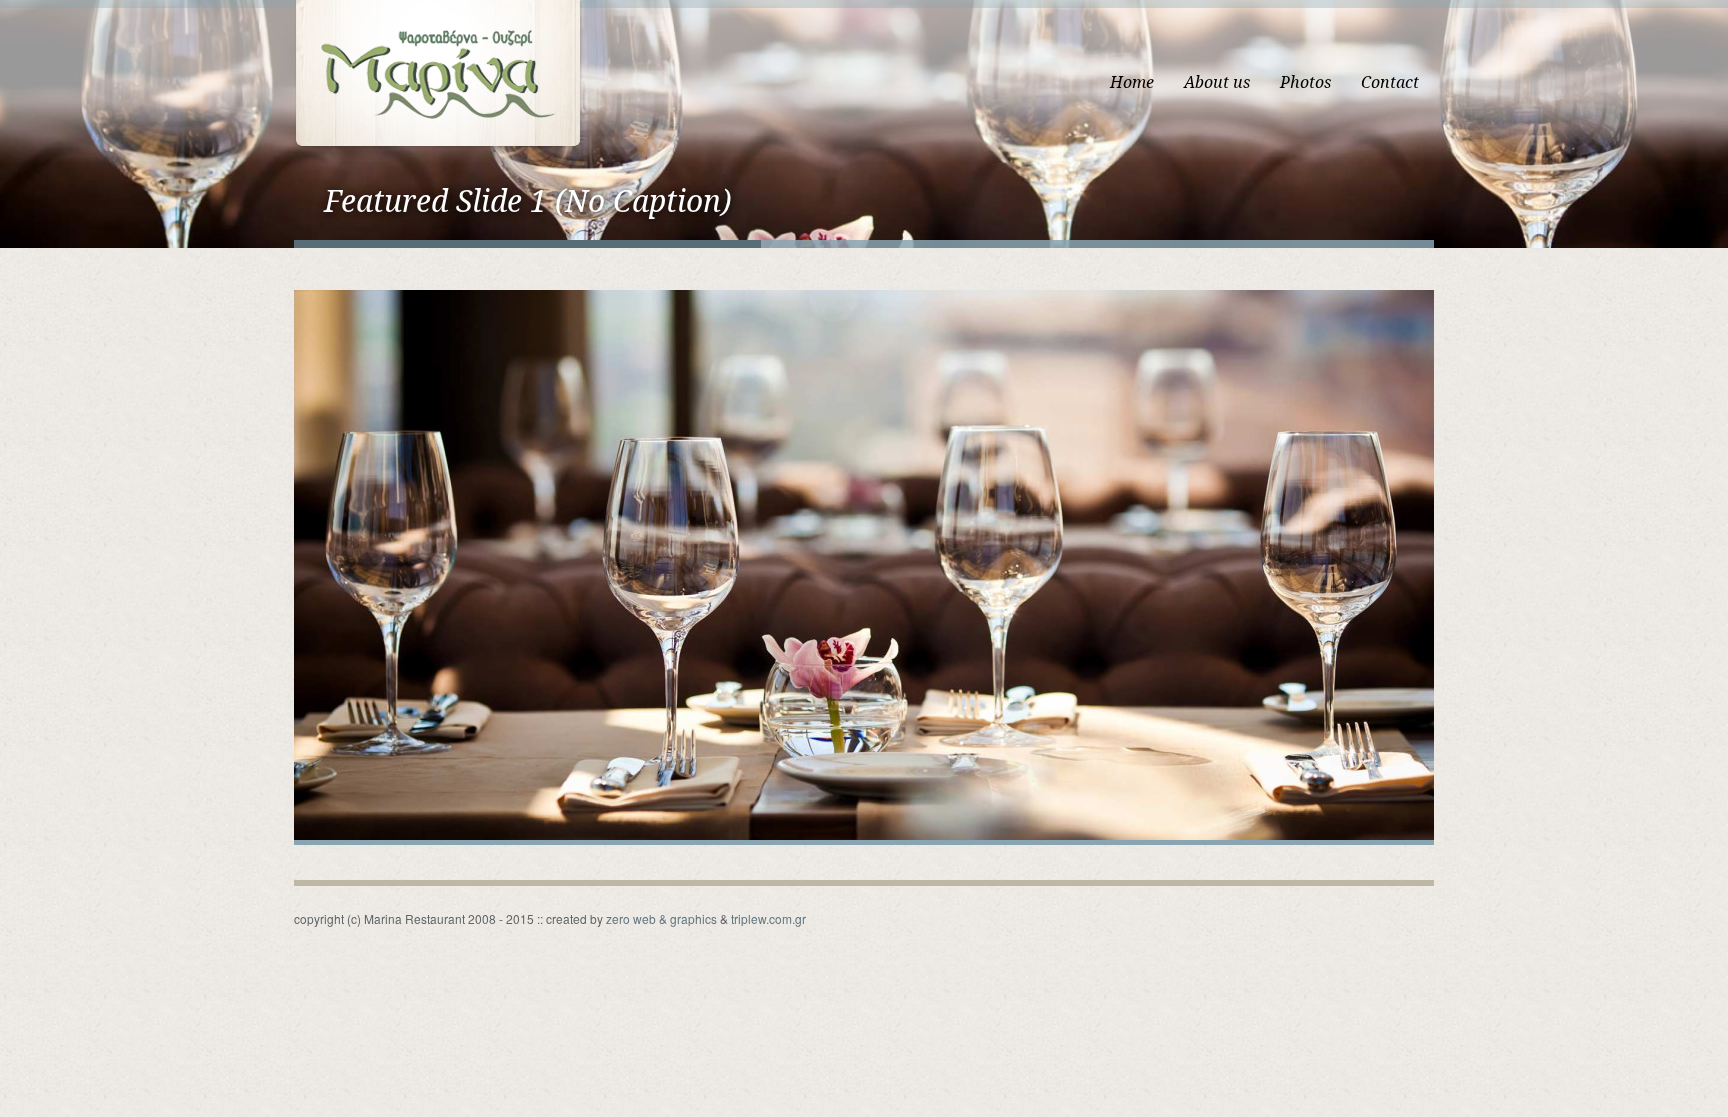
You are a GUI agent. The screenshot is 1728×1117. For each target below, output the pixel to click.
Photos (1305, 82)
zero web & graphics (661, 918)
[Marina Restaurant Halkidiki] (438, 72)
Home (1132, 82)
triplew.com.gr (768, 918)
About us (1217, 82)
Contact (1390, 82)
